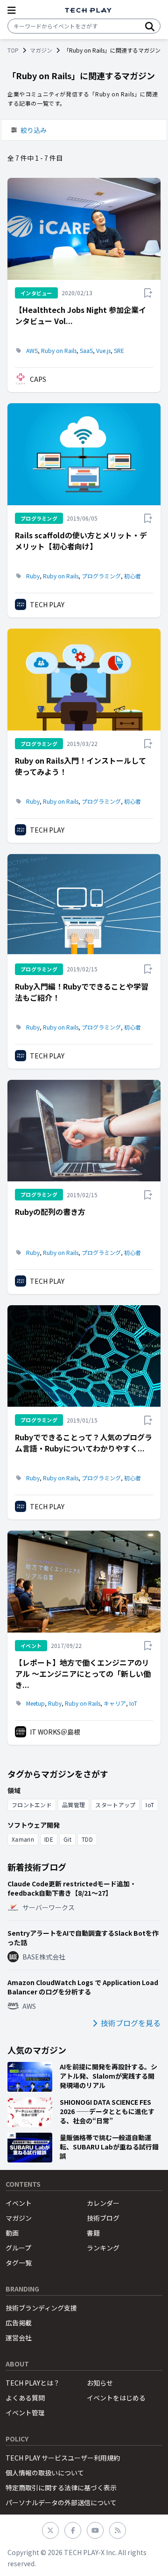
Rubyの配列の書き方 (50, 1212)
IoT (133, 1703)
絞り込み (34, 130)
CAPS (38, 379)
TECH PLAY (47, 604)
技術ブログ (103, 2218)
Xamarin (23, 1839)
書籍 (93, 2233)
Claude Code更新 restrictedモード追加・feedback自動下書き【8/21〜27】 (72, 1888)
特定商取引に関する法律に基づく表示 (61, 2488)
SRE (119, 351)
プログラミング (101, 576)
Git (67, 1839)
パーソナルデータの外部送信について (61, 2502)
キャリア (115, 1703)
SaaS (86, 351)
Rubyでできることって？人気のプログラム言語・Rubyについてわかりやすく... (84, 1443)
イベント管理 (25, 2413)
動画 (12, 2233)
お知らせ (100, 2383)
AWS (32, 351)
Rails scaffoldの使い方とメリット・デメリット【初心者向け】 (81, 541)
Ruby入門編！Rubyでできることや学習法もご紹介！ (82, 992)
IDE (49, 1839)
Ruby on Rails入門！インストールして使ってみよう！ (80, 766)
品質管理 (73, 1805)
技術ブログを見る (131, 2023)
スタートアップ (115, 1805)
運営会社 (19, 2338)
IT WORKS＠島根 (55, 1732)
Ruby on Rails (59, 351)
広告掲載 (19, 2323)
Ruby (33, 576)
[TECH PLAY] (88, 10)
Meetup (35, 1703)
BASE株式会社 (44, 1957)
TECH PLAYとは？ (33, 2383)
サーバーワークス (49, 1907)
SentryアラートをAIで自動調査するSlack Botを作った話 (83, 1938)
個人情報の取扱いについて (45, 2473)
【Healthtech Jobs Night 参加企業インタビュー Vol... (80, 315)
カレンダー (103, 2203)
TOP (13, 50)
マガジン (41, 50)
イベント (19, 2203)
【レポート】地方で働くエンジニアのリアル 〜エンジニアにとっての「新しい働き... (83, 1674)
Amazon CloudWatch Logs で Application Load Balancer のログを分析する (83, 1987)
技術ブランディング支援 (41, 2308)
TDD (87, 1839)
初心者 (133, 576)
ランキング (103, 2248)
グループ (18, 2248)
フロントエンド (32, 1805)
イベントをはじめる (116, 2398)
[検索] (150, 26)
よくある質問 (25, 2398)
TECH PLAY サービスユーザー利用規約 (63, 2458)
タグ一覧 (19, 2263)
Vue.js (103, 351)
